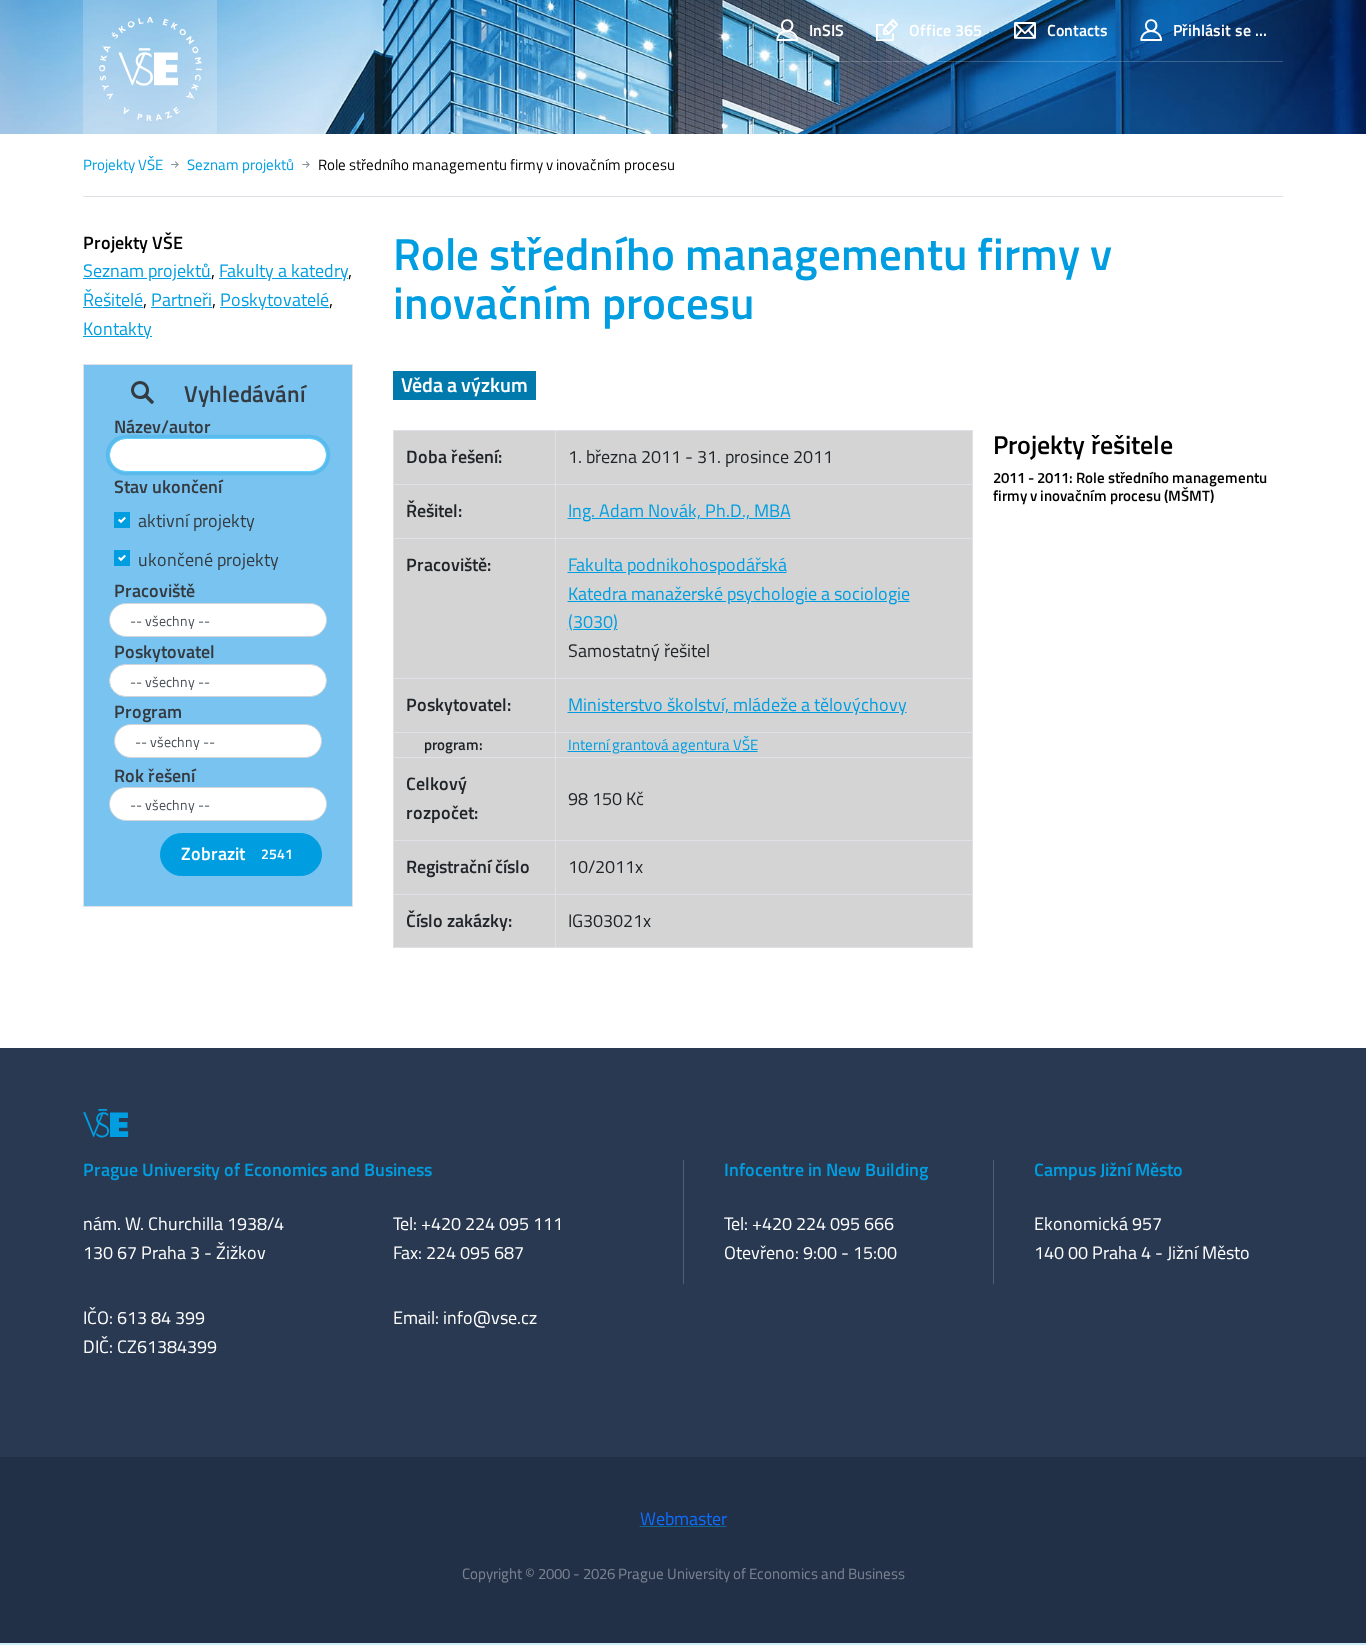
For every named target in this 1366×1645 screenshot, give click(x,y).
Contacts (1077, 30)
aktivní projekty (196, 520)
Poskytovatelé (274, 299)
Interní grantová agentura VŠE (663, 744)
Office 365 (945, 30)
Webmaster (683, 1518)
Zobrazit (237, 853)
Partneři (181, 299)
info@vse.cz (490, 1317)
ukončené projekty (208, 559)
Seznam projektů (240, 164)
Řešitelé (113, 299)
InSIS (826, 30)
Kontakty (117, 328)
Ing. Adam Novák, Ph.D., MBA (679, 510)
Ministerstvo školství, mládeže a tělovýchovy (737, 704)
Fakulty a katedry (283, 270)
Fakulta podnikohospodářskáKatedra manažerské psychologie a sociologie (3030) (739, 593)
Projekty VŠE (123, 164)
